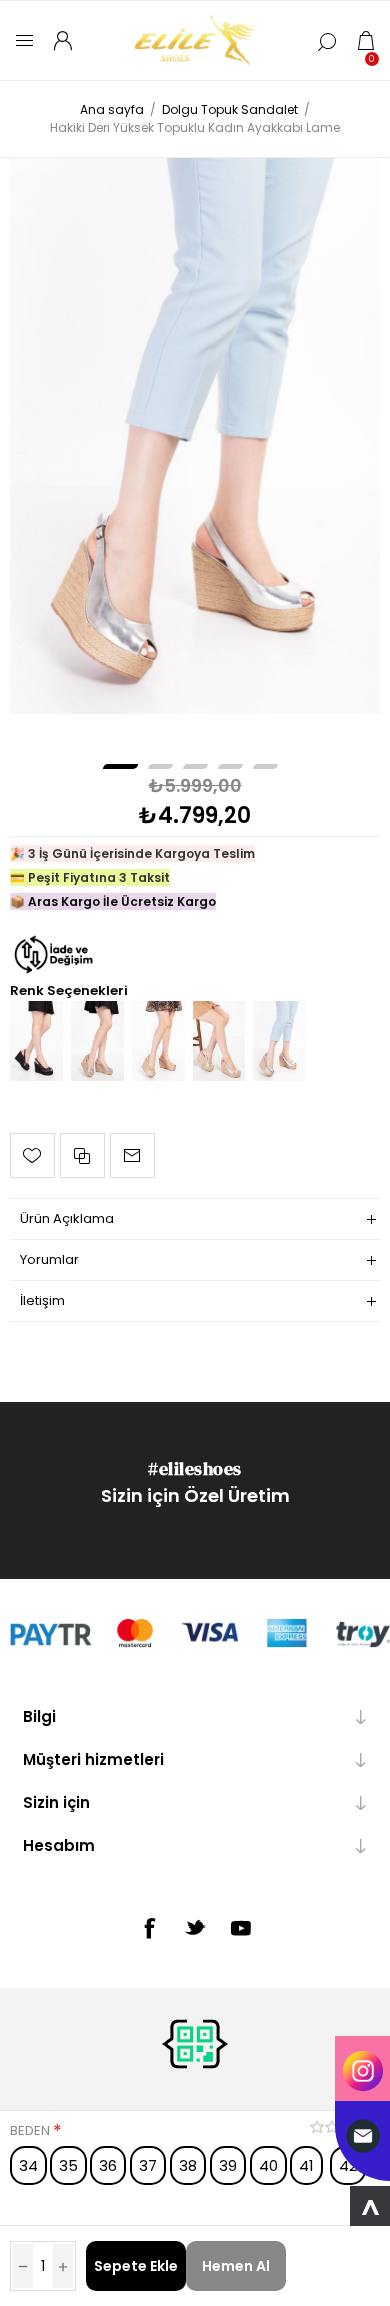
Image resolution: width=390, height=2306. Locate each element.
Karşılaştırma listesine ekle (82, 1155)
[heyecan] (195, 1927)
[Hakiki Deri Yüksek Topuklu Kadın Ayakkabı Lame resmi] (195, 436)
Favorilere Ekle (32, 1155)
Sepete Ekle (136, 2266)
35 (68, 2165)
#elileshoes (195, 1468)
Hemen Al (236, 2266)
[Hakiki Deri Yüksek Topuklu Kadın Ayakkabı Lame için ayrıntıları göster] (279, 1076)
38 (188, 2165)
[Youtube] (241, 1928)
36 (108, 2165)
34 (28, 2165)
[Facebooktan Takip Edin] (149, 1928)
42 (348, 2165)
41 (306, 2165)
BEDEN (31, 2130)
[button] (120, 766)
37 (148, 2165)
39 (228, 2165)
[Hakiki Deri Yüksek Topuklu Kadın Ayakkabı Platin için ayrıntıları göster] (219, 1076)
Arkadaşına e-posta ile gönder (132, 1155)
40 (268, 2165)
